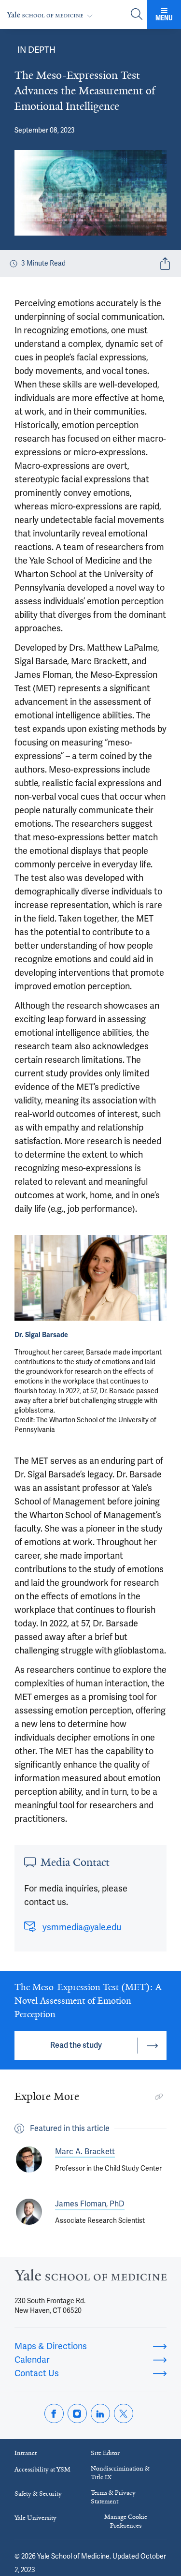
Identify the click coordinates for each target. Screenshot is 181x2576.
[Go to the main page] (52, 15)
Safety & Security (38, 2494)
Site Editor (105, 2453)
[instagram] (77, 2413)
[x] (124, 2413)
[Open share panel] (165, 264)
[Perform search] (137, 15)
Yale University (35, 2518)
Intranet (26, 2453)
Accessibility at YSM (42, 2469)
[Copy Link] (159, 2097)
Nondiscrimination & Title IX (120, 2473)
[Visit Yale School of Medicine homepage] (90, 2278)
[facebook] (54, 2413)
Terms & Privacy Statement (113, 2497)
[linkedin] (100, 2413)
